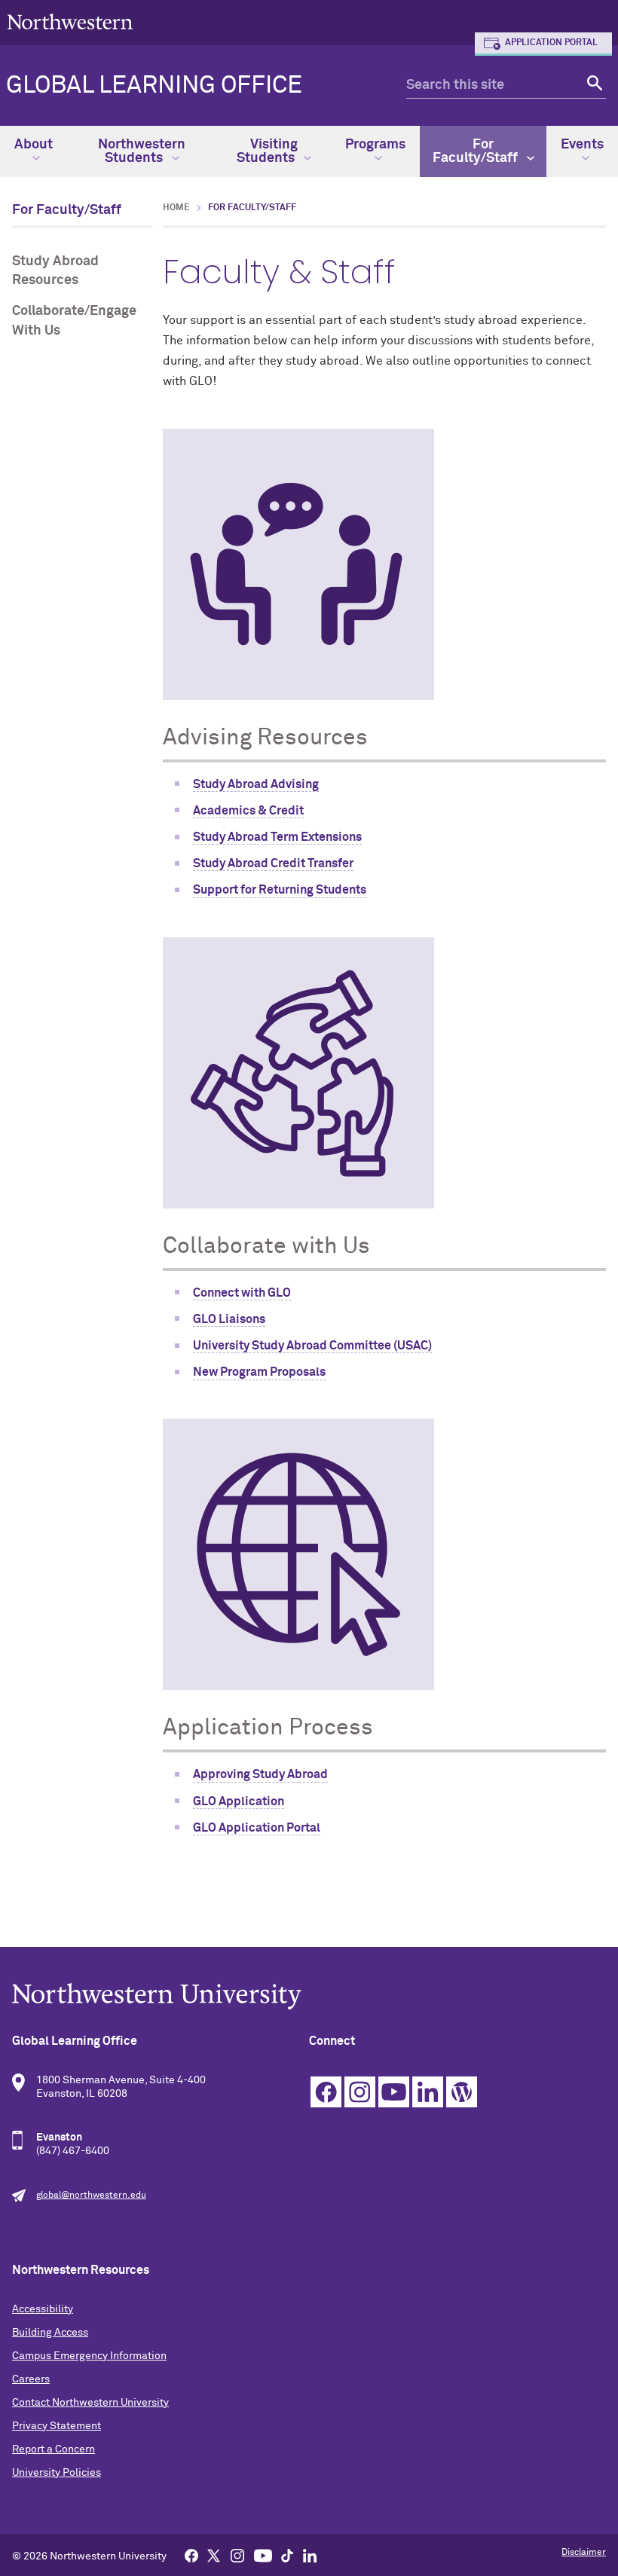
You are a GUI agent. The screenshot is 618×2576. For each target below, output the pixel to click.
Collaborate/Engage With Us (74, 321)
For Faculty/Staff (477, 151)
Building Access (50, 2333)
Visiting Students (267, 151)
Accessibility (43, 2309)
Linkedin (428, 2092)
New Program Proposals (259, 1372)
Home (176, 208)
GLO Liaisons (229, 1319)
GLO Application (239, 1801)
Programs (375, 145)
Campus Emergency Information (89, 2356)
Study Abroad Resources (55, 271)
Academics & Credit (248, 811)
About (34, 145)
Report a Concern (54, 2449)
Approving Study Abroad (260, 1774)
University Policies (57, 2473)
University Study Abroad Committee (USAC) (312, 1346)
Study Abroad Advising (256, 784)
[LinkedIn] (310, 2555)
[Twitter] (214, 2555)
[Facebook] (191, 2555)
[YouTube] (263, 2555)
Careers (31, 2379)
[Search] (593, 86)
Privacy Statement (57, 2426)
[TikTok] (287, 2555)
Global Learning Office (154, 86)
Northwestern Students (142, 151)
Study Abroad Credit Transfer (273, 863)
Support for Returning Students (280, 890)
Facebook (326, 2092)
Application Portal (551, 43)
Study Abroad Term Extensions (277, 837)
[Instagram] (237, 2555)
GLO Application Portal (257, 1828)
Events (582, 145)
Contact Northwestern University (90, 2403)
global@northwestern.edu (91, 2196)
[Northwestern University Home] (70, 21)
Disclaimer (584, 2553)
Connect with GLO (242, 1293)
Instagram (360, 2092)
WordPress (462, 2092)
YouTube (394, 2092)
